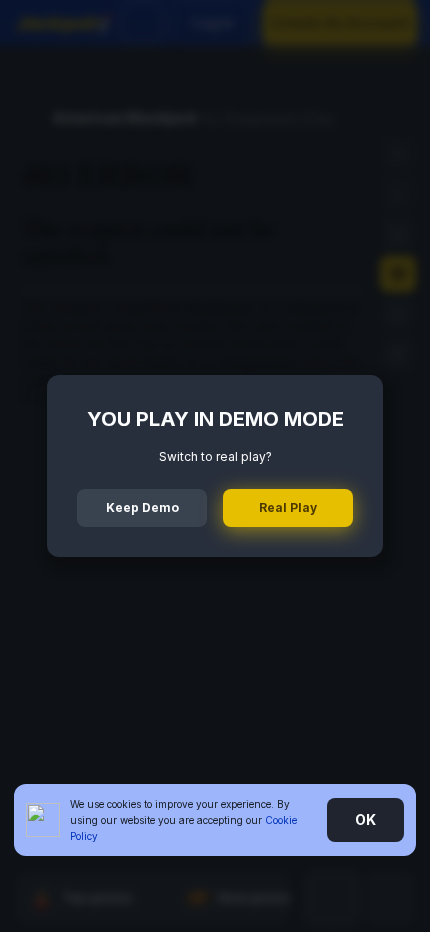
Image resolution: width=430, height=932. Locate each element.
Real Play (288, 507)
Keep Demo (142, 507)
